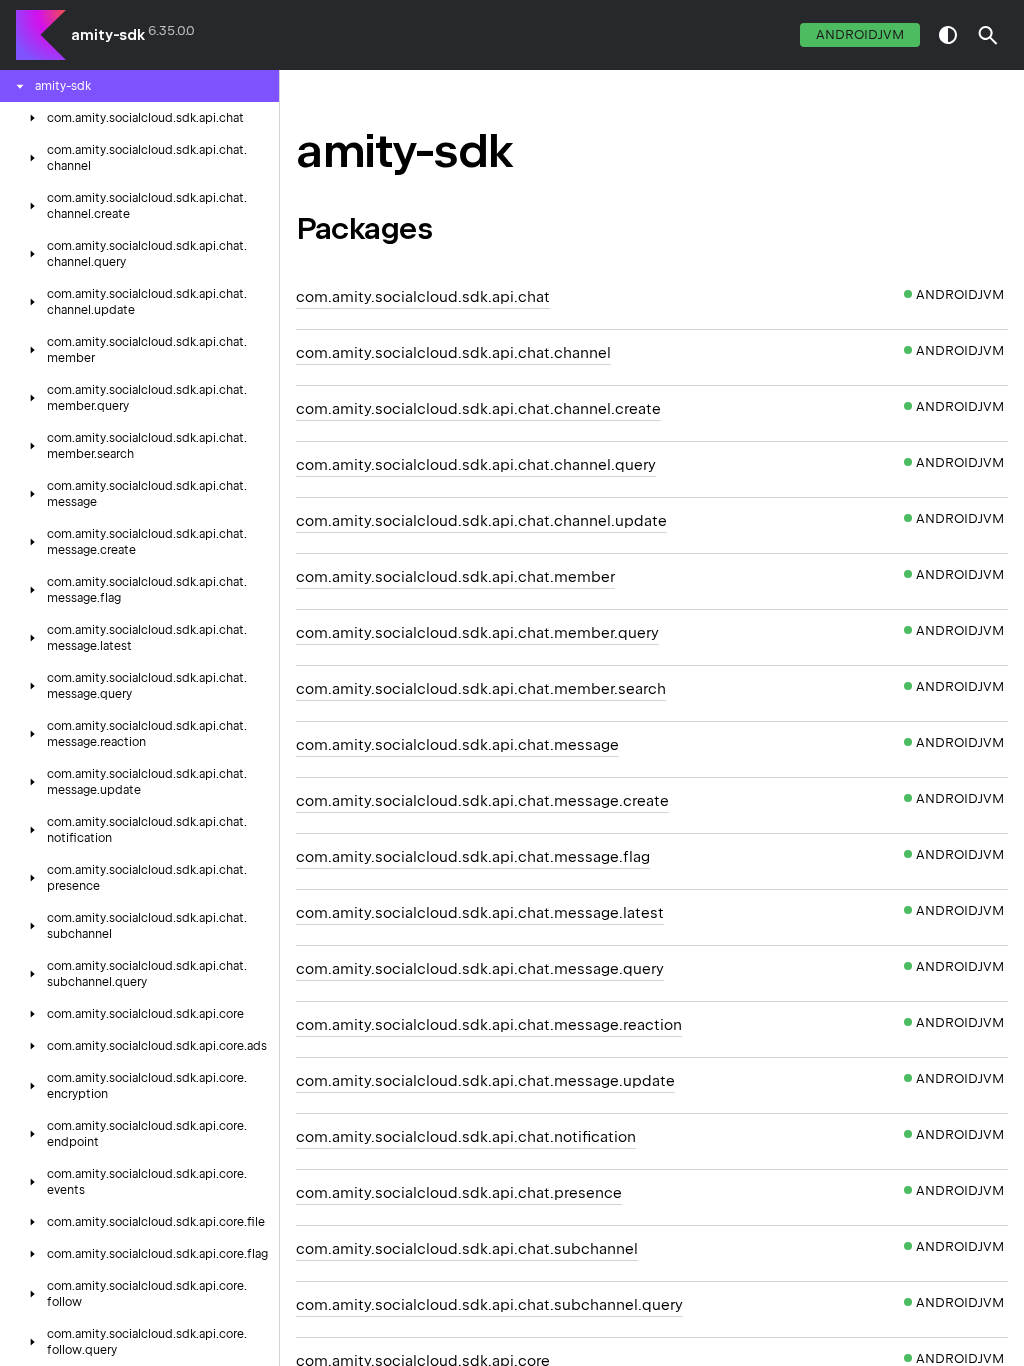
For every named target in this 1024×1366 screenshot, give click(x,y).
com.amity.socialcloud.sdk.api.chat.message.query (480, 969)
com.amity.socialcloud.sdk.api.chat (423, 297)
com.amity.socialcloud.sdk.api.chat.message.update (485, 1081)
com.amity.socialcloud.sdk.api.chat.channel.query (476, 465)
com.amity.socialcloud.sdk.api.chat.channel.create (478, 409)
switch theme (948, 35)
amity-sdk (108, 35)
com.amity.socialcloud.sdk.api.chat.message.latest (480, 913)
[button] (988, 35)
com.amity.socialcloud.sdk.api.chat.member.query (477, 633)
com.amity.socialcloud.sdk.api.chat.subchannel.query (489, 1305)
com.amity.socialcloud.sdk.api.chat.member (455, 577)
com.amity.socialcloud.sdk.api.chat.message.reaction (489, 1025)
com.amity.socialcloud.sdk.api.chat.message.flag (473, 857)
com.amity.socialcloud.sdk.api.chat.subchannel (467, 1249)
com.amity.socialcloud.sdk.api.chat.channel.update (481, 521)
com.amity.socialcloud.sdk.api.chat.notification (466, 1137)
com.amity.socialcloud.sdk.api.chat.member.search (481, 689)
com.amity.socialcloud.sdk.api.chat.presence (459, 1193)
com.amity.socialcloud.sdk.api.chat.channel (453, 353)
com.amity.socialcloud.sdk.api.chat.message (457, 745)
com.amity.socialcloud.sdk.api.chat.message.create (482, 801)
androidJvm (860, 34)
